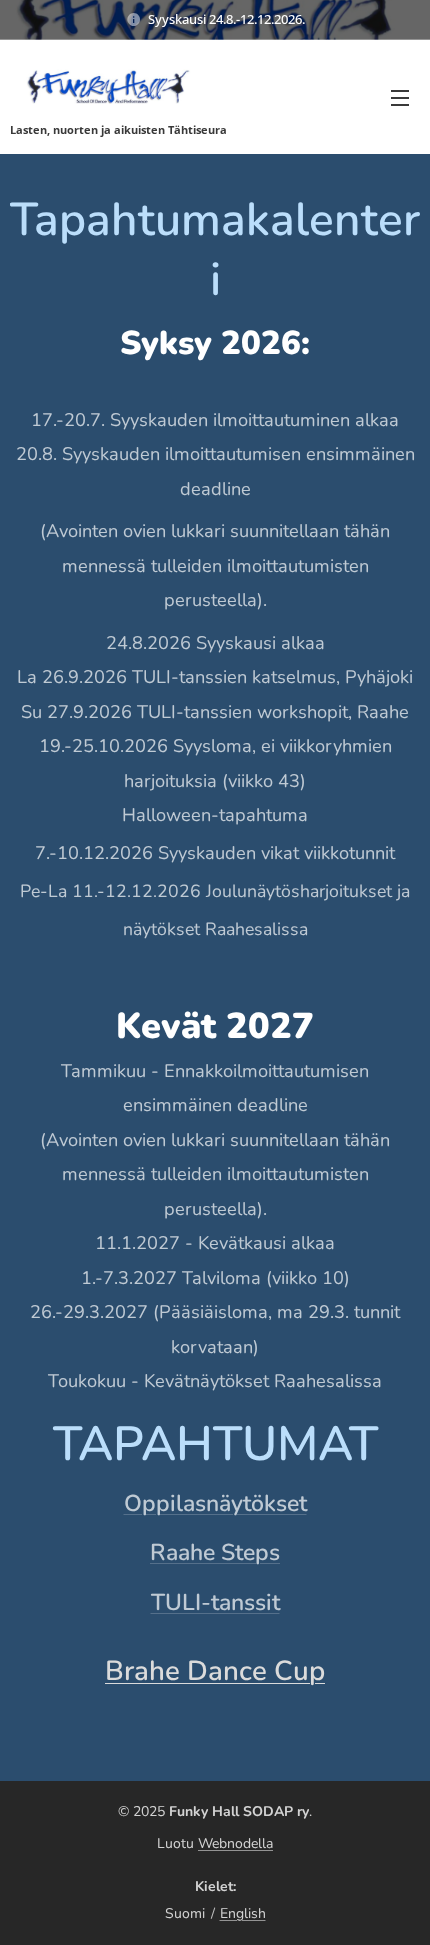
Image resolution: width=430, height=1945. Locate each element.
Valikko (400, 97)
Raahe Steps (215, 1552)
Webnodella (235, 1843)
